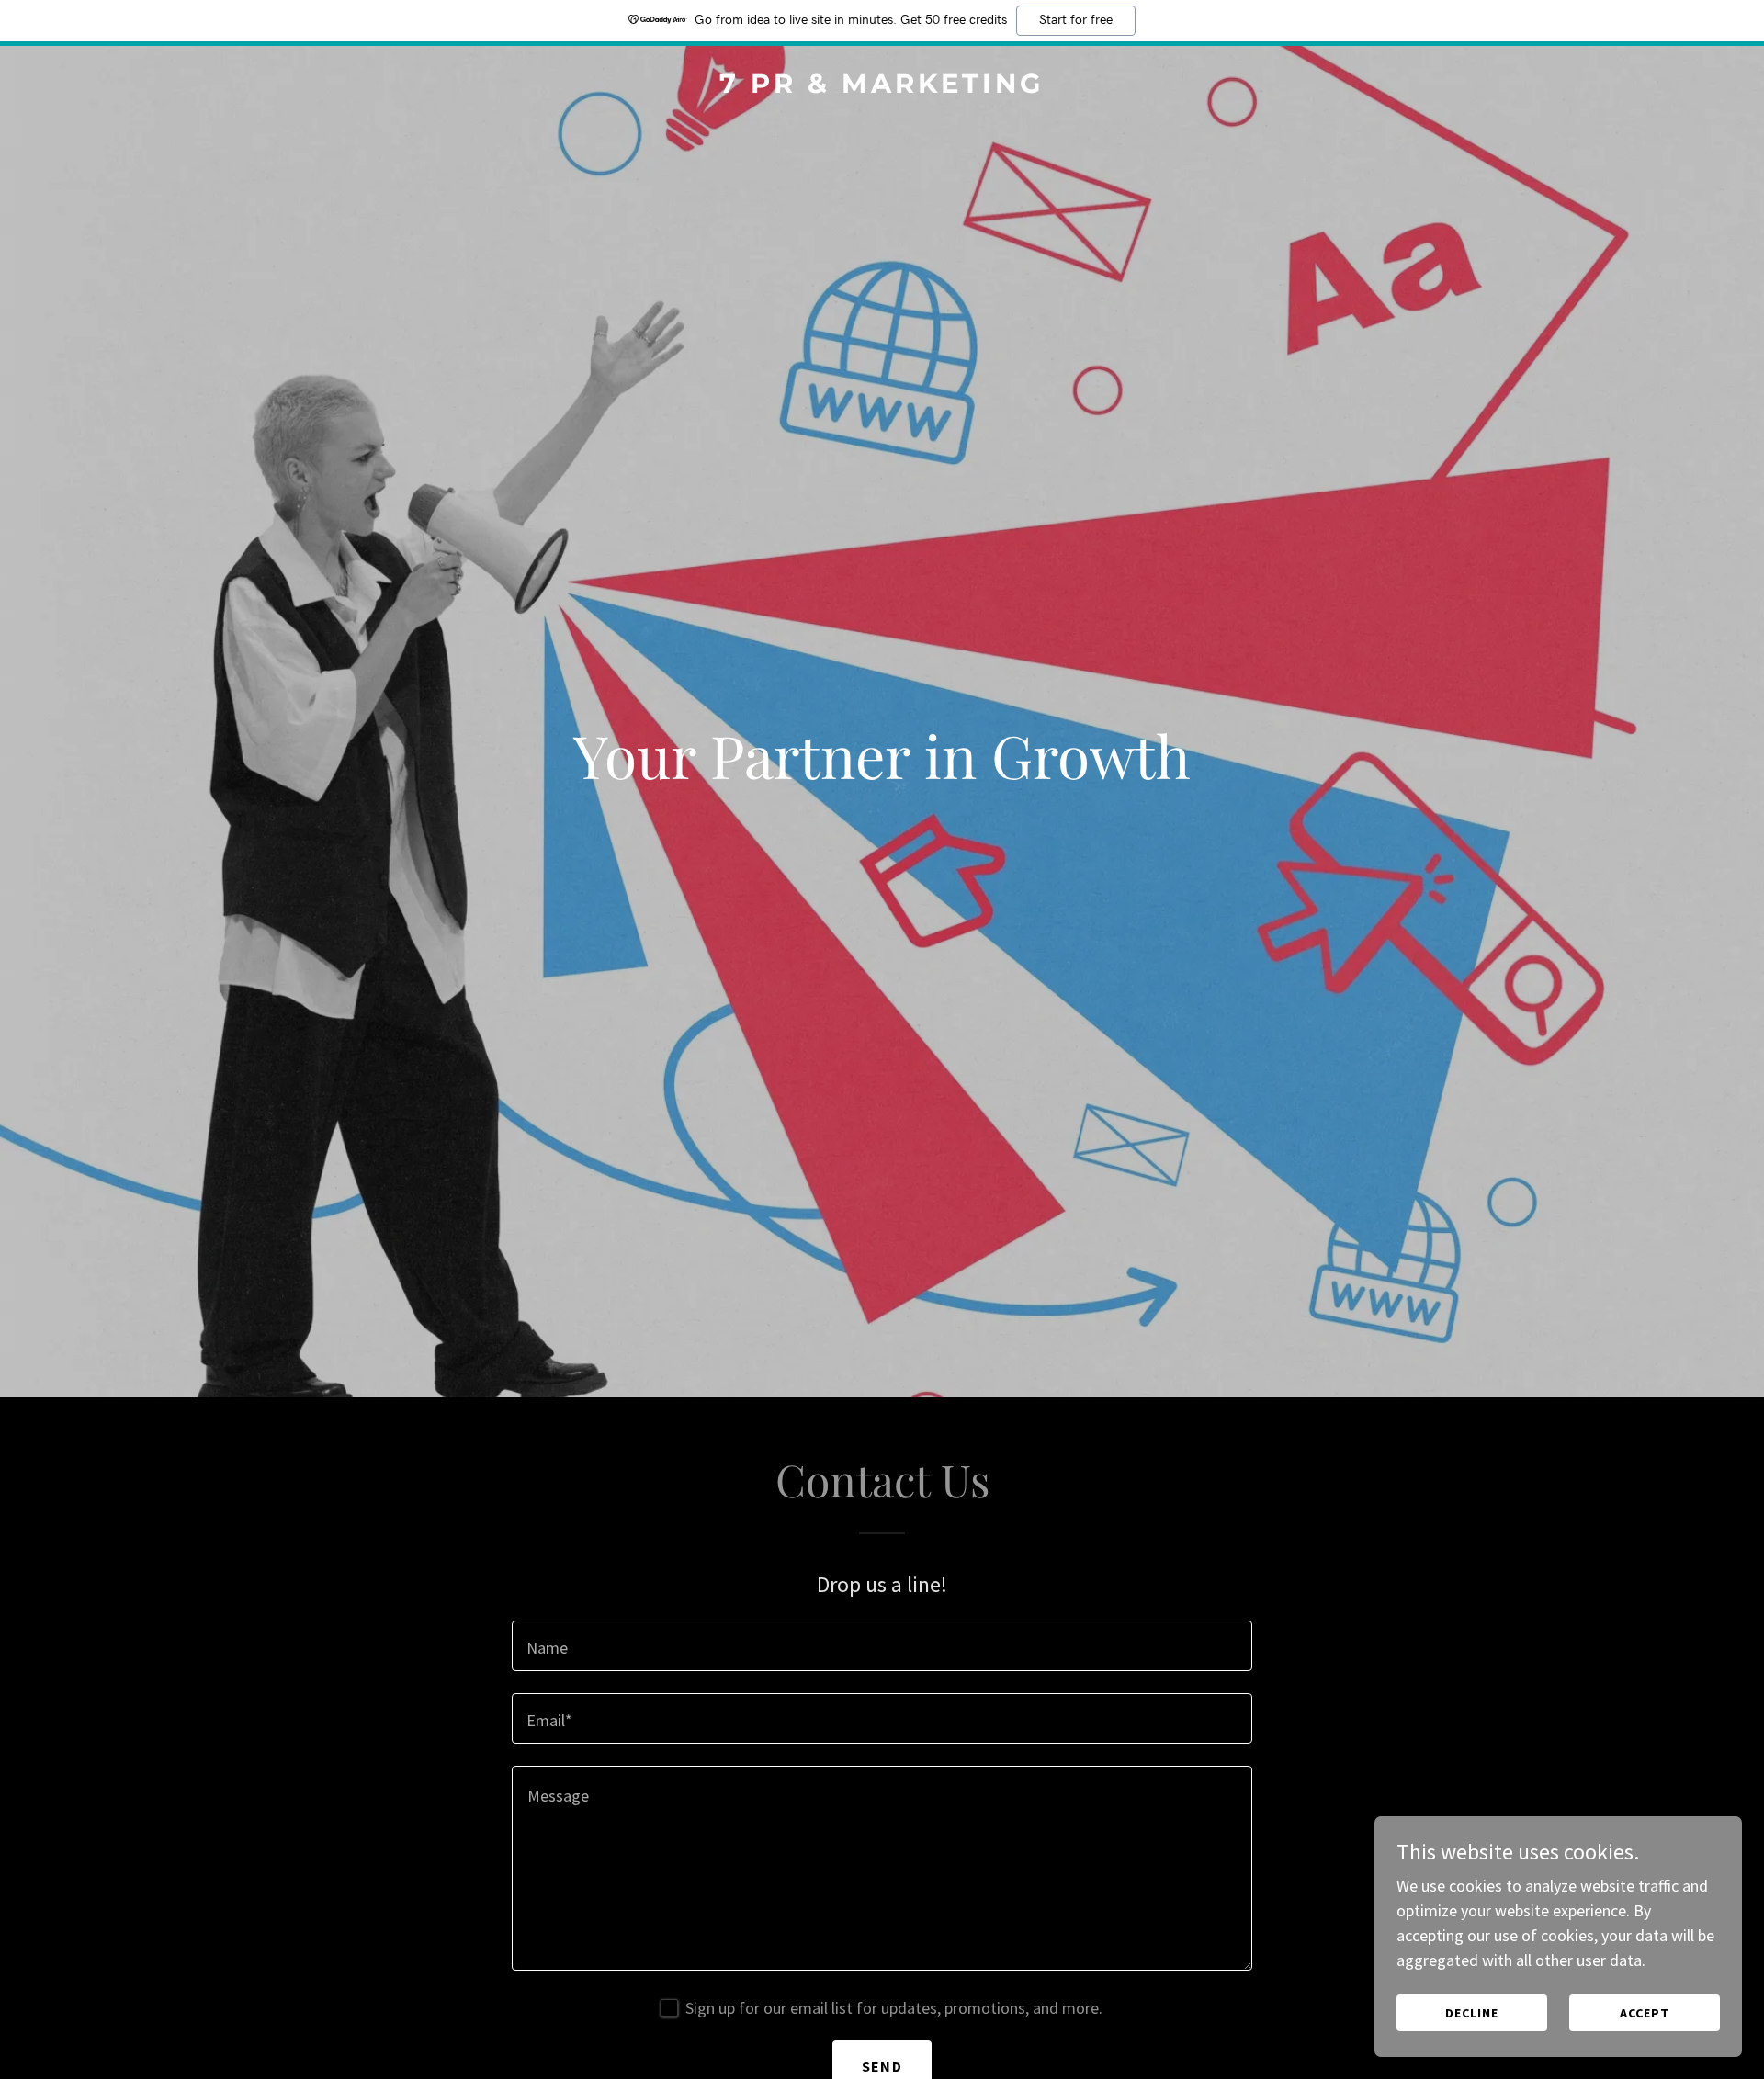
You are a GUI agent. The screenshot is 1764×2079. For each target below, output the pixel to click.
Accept (1645, 2013)
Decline (1472, 2013)
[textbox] (882, 1646)
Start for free (1076, 20)
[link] (882, 87)
